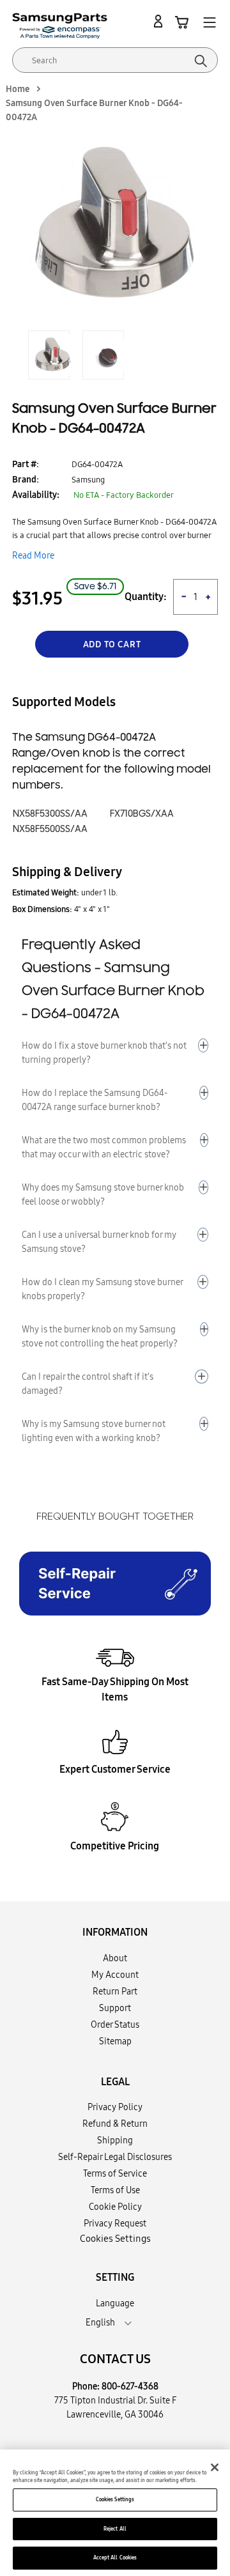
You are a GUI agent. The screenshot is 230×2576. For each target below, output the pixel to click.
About (115, 1958)
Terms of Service (115, 2173)
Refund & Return (115, 2124)
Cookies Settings (115, 2499)
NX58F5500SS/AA (50, 829)
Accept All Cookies (115, 2557)
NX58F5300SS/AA (50, 814)
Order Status (115, 2025)
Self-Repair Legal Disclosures (115, 2157)
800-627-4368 (130, 2386)
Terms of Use (115, 2190)
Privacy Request (115, 2223)
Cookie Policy (115, 2207)
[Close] (215, 2467)
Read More (33, 555)
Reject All (115, 2529)
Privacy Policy (115, 2107)
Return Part (115, 1991)
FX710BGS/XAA (142, 814)
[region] (115, 2513)
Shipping (115, 2140)
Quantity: (146, 597)
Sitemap (115, 2041)
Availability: (36, 495)
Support (115, 2008)
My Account (115, 1975)
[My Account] (160, 22)
